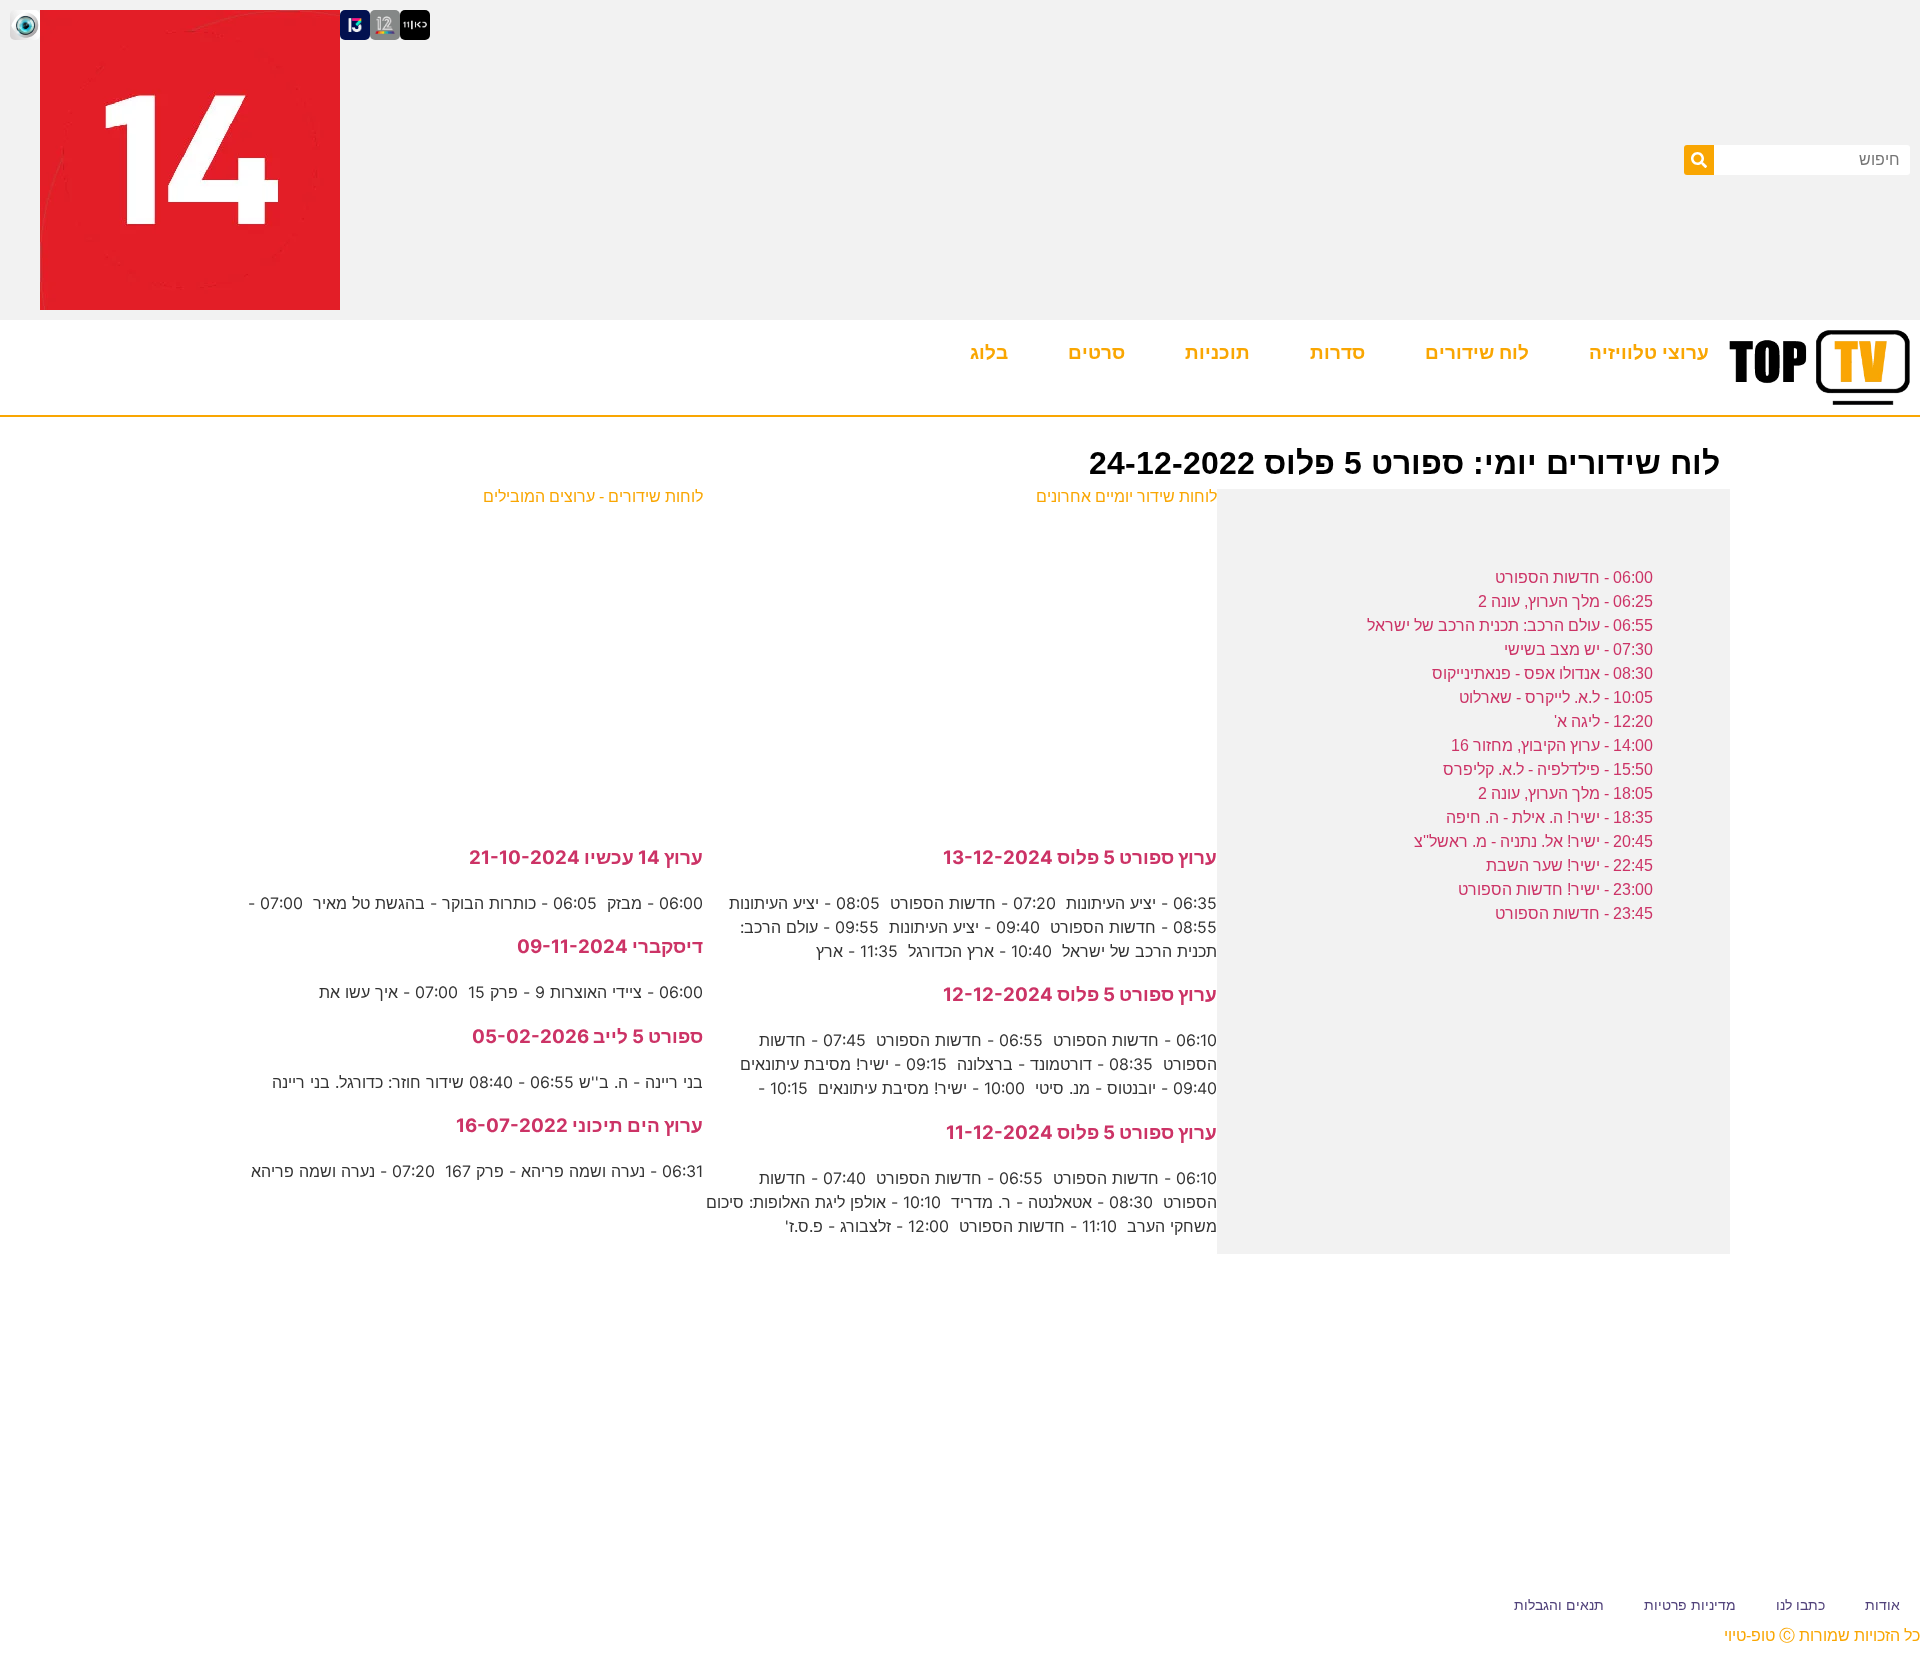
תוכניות (1217, 352)
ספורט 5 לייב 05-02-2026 (587, 1036)
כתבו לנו (1800, 1605)
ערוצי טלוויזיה (1649, 352)
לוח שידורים (1477, 352)
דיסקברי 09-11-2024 (610, 946)
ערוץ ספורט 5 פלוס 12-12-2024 (1080, 994)
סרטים (1096, 352)
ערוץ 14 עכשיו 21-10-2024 (586, 857)
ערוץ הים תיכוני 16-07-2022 (579, 1125)
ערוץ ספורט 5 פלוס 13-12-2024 (1080, 857)
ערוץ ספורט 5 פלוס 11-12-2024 (1081, 1132)
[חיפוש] (1699, 160)
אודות (1882, 1605)
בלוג (989, 352)
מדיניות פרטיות (1690, 1605)
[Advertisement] (960, 665)
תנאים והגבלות (1559, 1605)
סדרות (1337, 352)
